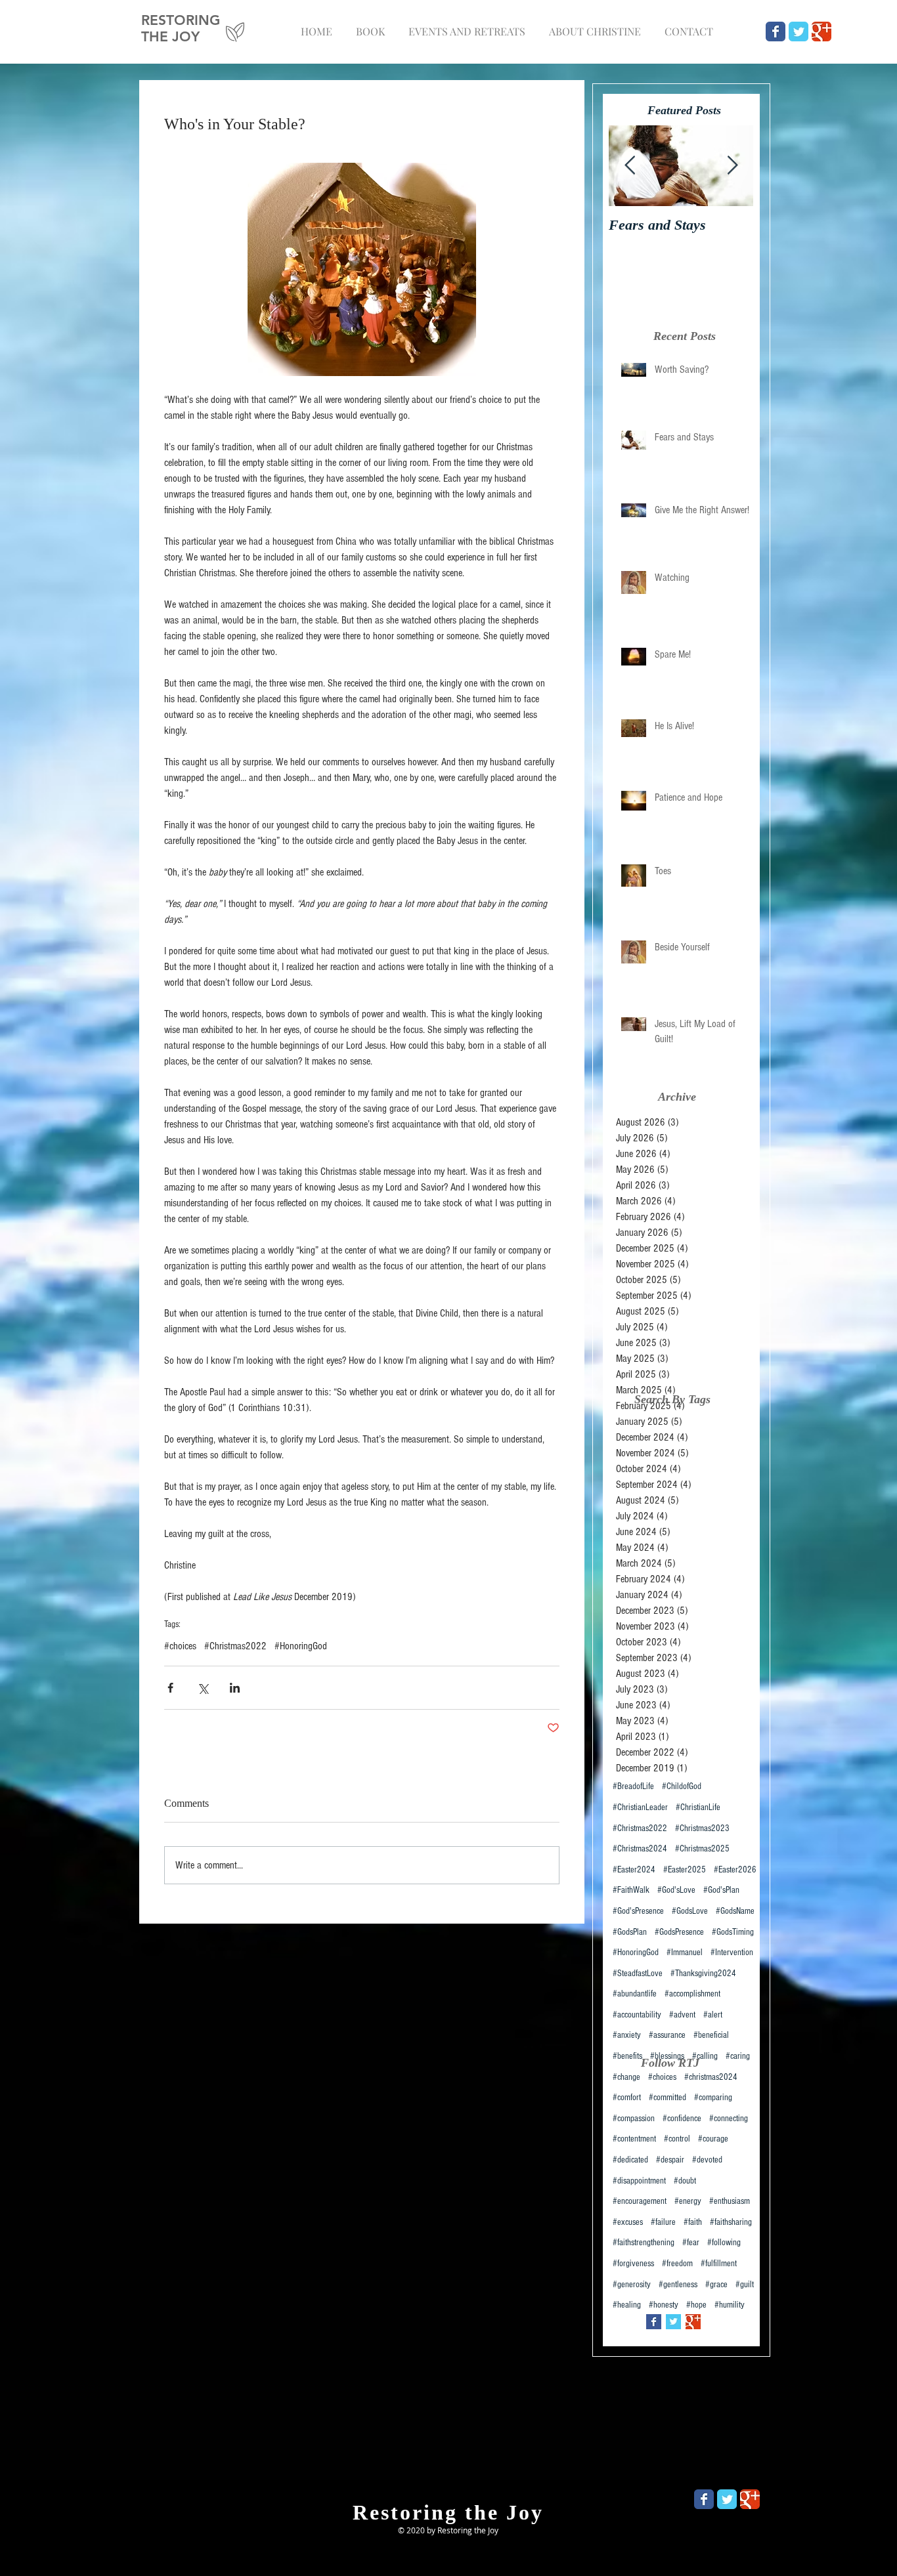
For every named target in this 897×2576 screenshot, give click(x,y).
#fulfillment (719, 2264)
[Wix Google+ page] (821, 32)
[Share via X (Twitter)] (203, 1688)
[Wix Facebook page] (776, 32)
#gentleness (678, 2285)
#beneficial (711, 2035)
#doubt (685, 2181)
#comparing (713, 2098)
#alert (713, 2015)
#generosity (632, 2285)
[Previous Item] (630, 166)
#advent (682, 2015)
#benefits (627, 2056)
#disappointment (639, 2181)
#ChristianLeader (640, 1807)
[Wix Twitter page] (799, 32)
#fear (691, 2243)
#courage (713, 2139)
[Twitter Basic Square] (673, 2322)
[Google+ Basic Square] (693, 2322)
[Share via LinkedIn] (235, 1688)
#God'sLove (676, 1890)
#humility (730, 2305)
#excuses (628, 2222)
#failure (663, 2222)
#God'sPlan (721, 1890)
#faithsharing (731, 2222)
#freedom (677, 2264)
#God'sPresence (638, 1911)
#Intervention (732, 1953)
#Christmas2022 (235, 1646)
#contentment (634, 2139)
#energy (688, 2201)
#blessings (667, 2056)
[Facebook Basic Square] (654, 2322)
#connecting (729, 2119)
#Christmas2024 (640, 1849)
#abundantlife (635, 1994)
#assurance (667, 2035)
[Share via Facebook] (170, 1688)
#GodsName (735, 1911)
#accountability (637, 2015)
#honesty (664, 2305)
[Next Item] (732, 166)
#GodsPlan (630, 1932)
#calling (705, 2056)
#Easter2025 (685, 1870)
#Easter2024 (634, 1870)
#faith (693, 2222)
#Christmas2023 (702, 1828)
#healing (627, 2305)
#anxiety (627, 2035)
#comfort (627, 2098)
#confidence (682, 2119)
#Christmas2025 (702, 1849)
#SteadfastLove (638, 1974)
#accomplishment (692, 1994)
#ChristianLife (698, 1807)
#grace (716, 2285)
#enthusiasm (730, 2201)
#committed (667, 2098)
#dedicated (630, 2160)
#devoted (707, 2160)
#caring (738, 2056)
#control (677, 2139)
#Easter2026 (735, 1870)
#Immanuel (685, 1953)
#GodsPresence (679, 1932)
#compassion (634, 2119)
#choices (180, 1646)
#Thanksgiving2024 (703, 1974)
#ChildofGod (682, 1786)
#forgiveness (633, 2264)
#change (626, 2077)
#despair (670, 2160)
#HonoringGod (301, 1646)
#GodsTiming (733, 1932)
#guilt (745, 2285)
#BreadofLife (633, 1786)
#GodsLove (690, 1911)
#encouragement (640, 2201)
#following (724, 2243)
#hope (696, 2305)
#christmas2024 (711, 2077)
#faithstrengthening (644, 2243)
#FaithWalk (631, 1890)
